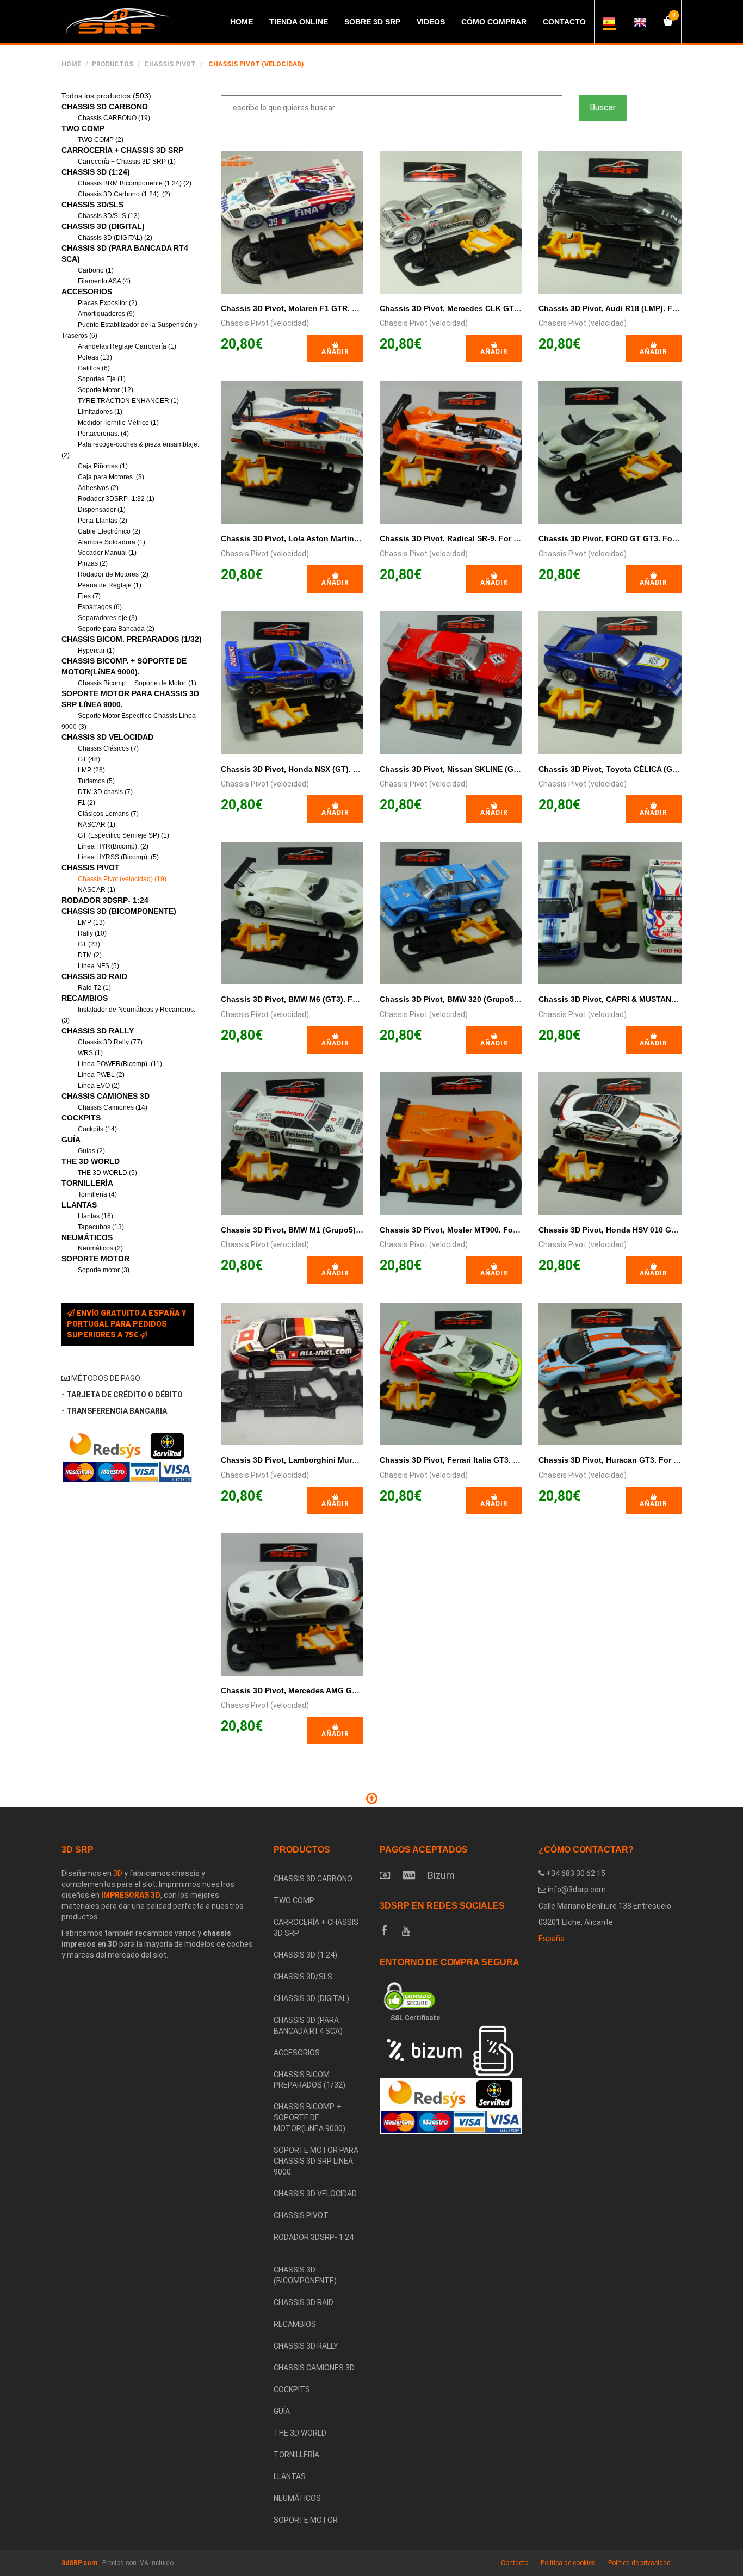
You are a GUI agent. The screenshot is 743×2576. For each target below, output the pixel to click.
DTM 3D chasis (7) (105, 792)
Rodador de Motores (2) (113, 574)
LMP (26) (91, 770)
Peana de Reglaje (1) (110, 585)
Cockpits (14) (97, 1129)
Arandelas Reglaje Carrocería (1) (127, 346)
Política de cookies (568, 2563)
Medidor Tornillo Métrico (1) (118, 423)
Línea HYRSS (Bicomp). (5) (118, 857)
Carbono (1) (96, 270)
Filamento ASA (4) (104, 281)
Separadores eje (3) (107, 618)
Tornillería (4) (97, 1194)
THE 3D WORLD (91, 1161)
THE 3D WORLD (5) (107, 1173)
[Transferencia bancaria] (385, 1875)
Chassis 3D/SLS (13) (109, 216)
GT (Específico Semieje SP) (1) (123, 835)
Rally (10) (92, 933)
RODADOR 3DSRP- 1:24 (105, 900)
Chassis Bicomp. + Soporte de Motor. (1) (137, 683)
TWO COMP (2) (101, 140)
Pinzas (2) (93, 563)
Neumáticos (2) (100, 1248)
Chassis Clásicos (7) (108, 748)
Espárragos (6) (100, 607)
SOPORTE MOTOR (95, 1259)
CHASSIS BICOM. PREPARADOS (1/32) (132, 639)
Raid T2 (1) (94, 988)
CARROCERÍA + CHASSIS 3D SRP (122, 150)
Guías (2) (91, 1151)
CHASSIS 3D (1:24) (96, 172)
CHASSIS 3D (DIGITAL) (103, 226)
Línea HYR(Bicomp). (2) (113, 846)
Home (71, 64)
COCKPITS (81, 1118)
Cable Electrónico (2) (109, 531)
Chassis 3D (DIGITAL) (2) (115, 238)
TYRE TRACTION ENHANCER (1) (128, 401)
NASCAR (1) (97, 825)
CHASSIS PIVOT (170, 64)
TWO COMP (83, 128)
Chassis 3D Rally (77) (110, 1042)
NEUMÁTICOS (87, 1237)
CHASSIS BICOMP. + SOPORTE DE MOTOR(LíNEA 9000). (310, 2117)
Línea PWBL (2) (101, 1075)
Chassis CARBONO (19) (114, 118)
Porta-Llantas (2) (103, 521)
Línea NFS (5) (98, 966)
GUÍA (71, 1140)
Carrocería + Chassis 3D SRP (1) (127, 162)
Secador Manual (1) (107, 553)
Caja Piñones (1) (103, 466)
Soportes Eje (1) (102, 379)
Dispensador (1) (102, 510)
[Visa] (409, 1875)
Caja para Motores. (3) (111, 477)
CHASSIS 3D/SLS (92, 205)
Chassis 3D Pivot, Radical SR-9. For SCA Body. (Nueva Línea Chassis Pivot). (522, 538)
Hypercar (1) (96, 651)
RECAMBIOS (85, 998)
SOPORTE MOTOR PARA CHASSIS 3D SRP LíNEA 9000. (316, 2161)
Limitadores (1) (100, 412)
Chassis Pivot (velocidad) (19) (122, 879)
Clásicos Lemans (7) (108, 814)
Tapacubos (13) (101, 1227)
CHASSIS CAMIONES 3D (106, 1096)
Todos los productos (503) (106, 96)
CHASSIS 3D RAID (94, 976)
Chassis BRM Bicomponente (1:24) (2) (135, 183)
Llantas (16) (95, 1216)
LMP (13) (91, 922)
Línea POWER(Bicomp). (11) (120, 1064)
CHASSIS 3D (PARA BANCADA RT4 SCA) (308, 2026)
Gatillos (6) (94, 368)
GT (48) (89, 759)
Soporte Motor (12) (106, 390)
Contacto (515, 2563)
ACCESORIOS (87, 292)
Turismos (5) (96, 781)
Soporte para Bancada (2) (116, 629)
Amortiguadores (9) (106, 314)
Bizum (441, 1875)
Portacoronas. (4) (103, 434)
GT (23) (89, 944)
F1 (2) (86, 803)
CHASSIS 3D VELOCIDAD (107, 737)
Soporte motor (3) (104, 1270)
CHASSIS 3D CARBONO (105, 107)
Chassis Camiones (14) (113, 1107)
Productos (113, 64)
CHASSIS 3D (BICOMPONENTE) (119, 911)
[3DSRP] (318, 2254)
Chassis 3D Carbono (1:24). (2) (124, 194)
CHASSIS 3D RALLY (98, 1031)
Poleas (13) (95, 357)
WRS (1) (90, 1053)
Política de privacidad (639, 2563)
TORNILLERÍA (87, 1183)
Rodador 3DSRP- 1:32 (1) (116, 499)
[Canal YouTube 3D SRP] (406, 1931)
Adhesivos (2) (98, 488)
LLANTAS (79, 1205)
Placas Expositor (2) (107, 303)
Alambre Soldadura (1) (112, 542)
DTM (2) (90, 955)
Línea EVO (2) (99, 1086)
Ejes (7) (89, 596)
